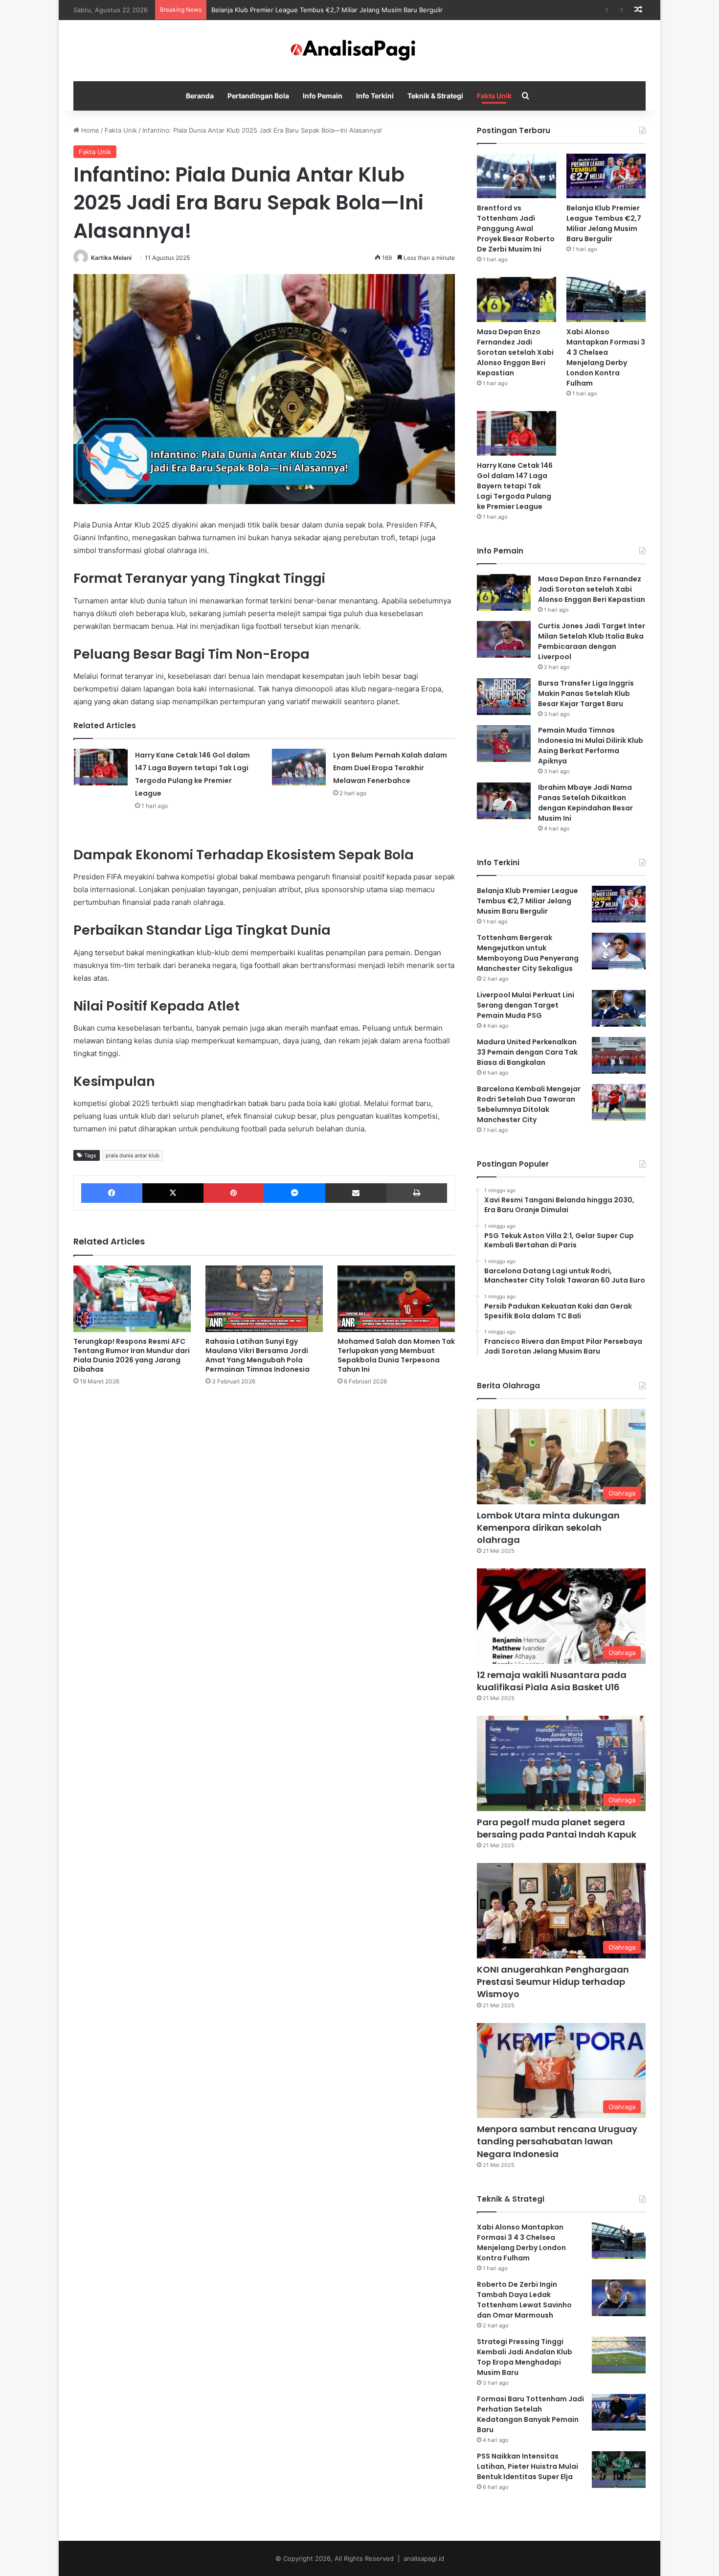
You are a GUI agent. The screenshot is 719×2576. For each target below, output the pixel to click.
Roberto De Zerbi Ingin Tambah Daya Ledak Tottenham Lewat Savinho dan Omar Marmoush (524, 2300)
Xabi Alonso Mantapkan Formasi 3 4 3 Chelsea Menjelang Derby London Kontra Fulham (606, 357)
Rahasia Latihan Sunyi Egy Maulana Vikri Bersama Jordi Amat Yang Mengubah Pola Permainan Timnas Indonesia (258, 1355)
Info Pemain (323, 96)
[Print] (417, 1193)
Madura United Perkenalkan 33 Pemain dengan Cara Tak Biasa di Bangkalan (527, 1052)
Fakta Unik (494, 96)
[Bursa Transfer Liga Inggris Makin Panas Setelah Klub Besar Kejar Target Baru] (504, 697)
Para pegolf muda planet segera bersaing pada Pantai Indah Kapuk (557, 1828)
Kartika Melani (111, 258)
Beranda (200, 96)
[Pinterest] (234, 1193)
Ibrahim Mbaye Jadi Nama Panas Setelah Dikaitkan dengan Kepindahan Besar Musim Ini (585, 803)
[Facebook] (112, 1193)
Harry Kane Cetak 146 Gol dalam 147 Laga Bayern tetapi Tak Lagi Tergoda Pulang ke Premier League (515, 486)
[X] (173, 1193)
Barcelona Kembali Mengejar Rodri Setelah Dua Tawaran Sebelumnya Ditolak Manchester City (529, 1104)
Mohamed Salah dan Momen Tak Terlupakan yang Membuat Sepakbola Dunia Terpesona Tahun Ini (396, 1355)
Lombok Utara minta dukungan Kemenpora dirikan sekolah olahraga (548, 1528)
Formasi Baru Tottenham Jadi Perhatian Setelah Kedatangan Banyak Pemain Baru (530, 2414)
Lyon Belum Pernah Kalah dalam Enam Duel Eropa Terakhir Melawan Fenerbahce (390, 768)
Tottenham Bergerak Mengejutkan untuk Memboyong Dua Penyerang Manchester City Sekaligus (528, 953)
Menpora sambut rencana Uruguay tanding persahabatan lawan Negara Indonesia (557, 2141)
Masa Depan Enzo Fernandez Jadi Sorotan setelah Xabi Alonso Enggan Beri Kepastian (515, 352)
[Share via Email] (356, 1193)
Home (89, 130)
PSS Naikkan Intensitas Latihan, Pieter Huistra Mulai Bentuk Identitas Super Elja (528, 2466)
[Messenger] (294, 1193)
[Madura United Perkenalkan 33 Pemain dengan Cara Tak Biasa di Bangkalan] (619, 1055)
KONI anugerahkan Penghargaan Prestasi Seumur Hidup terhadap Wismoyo (553, 1982)
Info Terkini (375, 96)
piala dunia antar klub (133, 1155)
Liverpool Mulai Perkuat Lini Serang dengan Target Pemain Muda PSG (526, 1005)
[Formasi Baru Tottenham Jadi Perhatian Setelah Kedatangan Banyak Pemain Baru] (619, 2412)
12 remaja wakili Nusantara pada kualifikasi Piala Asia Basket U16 (552, 1681)
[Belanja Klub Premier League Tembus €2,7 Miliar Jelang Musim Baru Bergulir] (606, 176)
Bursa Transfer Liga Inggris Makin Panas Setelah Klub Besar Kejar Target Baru (586, 693)
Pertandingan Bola (258, 96)
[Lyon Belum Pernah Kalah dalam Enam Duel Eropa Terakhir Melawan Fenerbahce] (299, 767)
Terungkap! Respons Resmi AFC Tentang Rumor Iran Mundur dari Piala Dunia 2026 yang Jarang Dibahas (132, 1355)
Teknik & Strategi (435, 96)
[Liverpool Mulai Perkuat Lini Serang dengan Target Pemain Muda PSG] (619, 1008)
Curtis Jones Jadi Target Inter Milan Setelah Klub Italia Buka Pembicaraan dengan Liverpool (592, 641)
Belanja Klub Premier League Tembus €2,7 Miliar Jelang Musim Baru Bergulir (604, 223)
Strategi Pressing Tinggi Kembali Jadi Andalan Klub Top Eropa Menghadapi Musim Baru (525, 2357)
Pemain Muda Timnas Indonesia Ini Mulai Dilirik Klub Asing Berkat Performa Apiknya (591, 746)
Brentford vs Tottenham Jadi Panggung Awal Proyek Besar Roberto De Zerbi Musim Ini (516, 229)
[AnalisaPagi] (359, 51)
